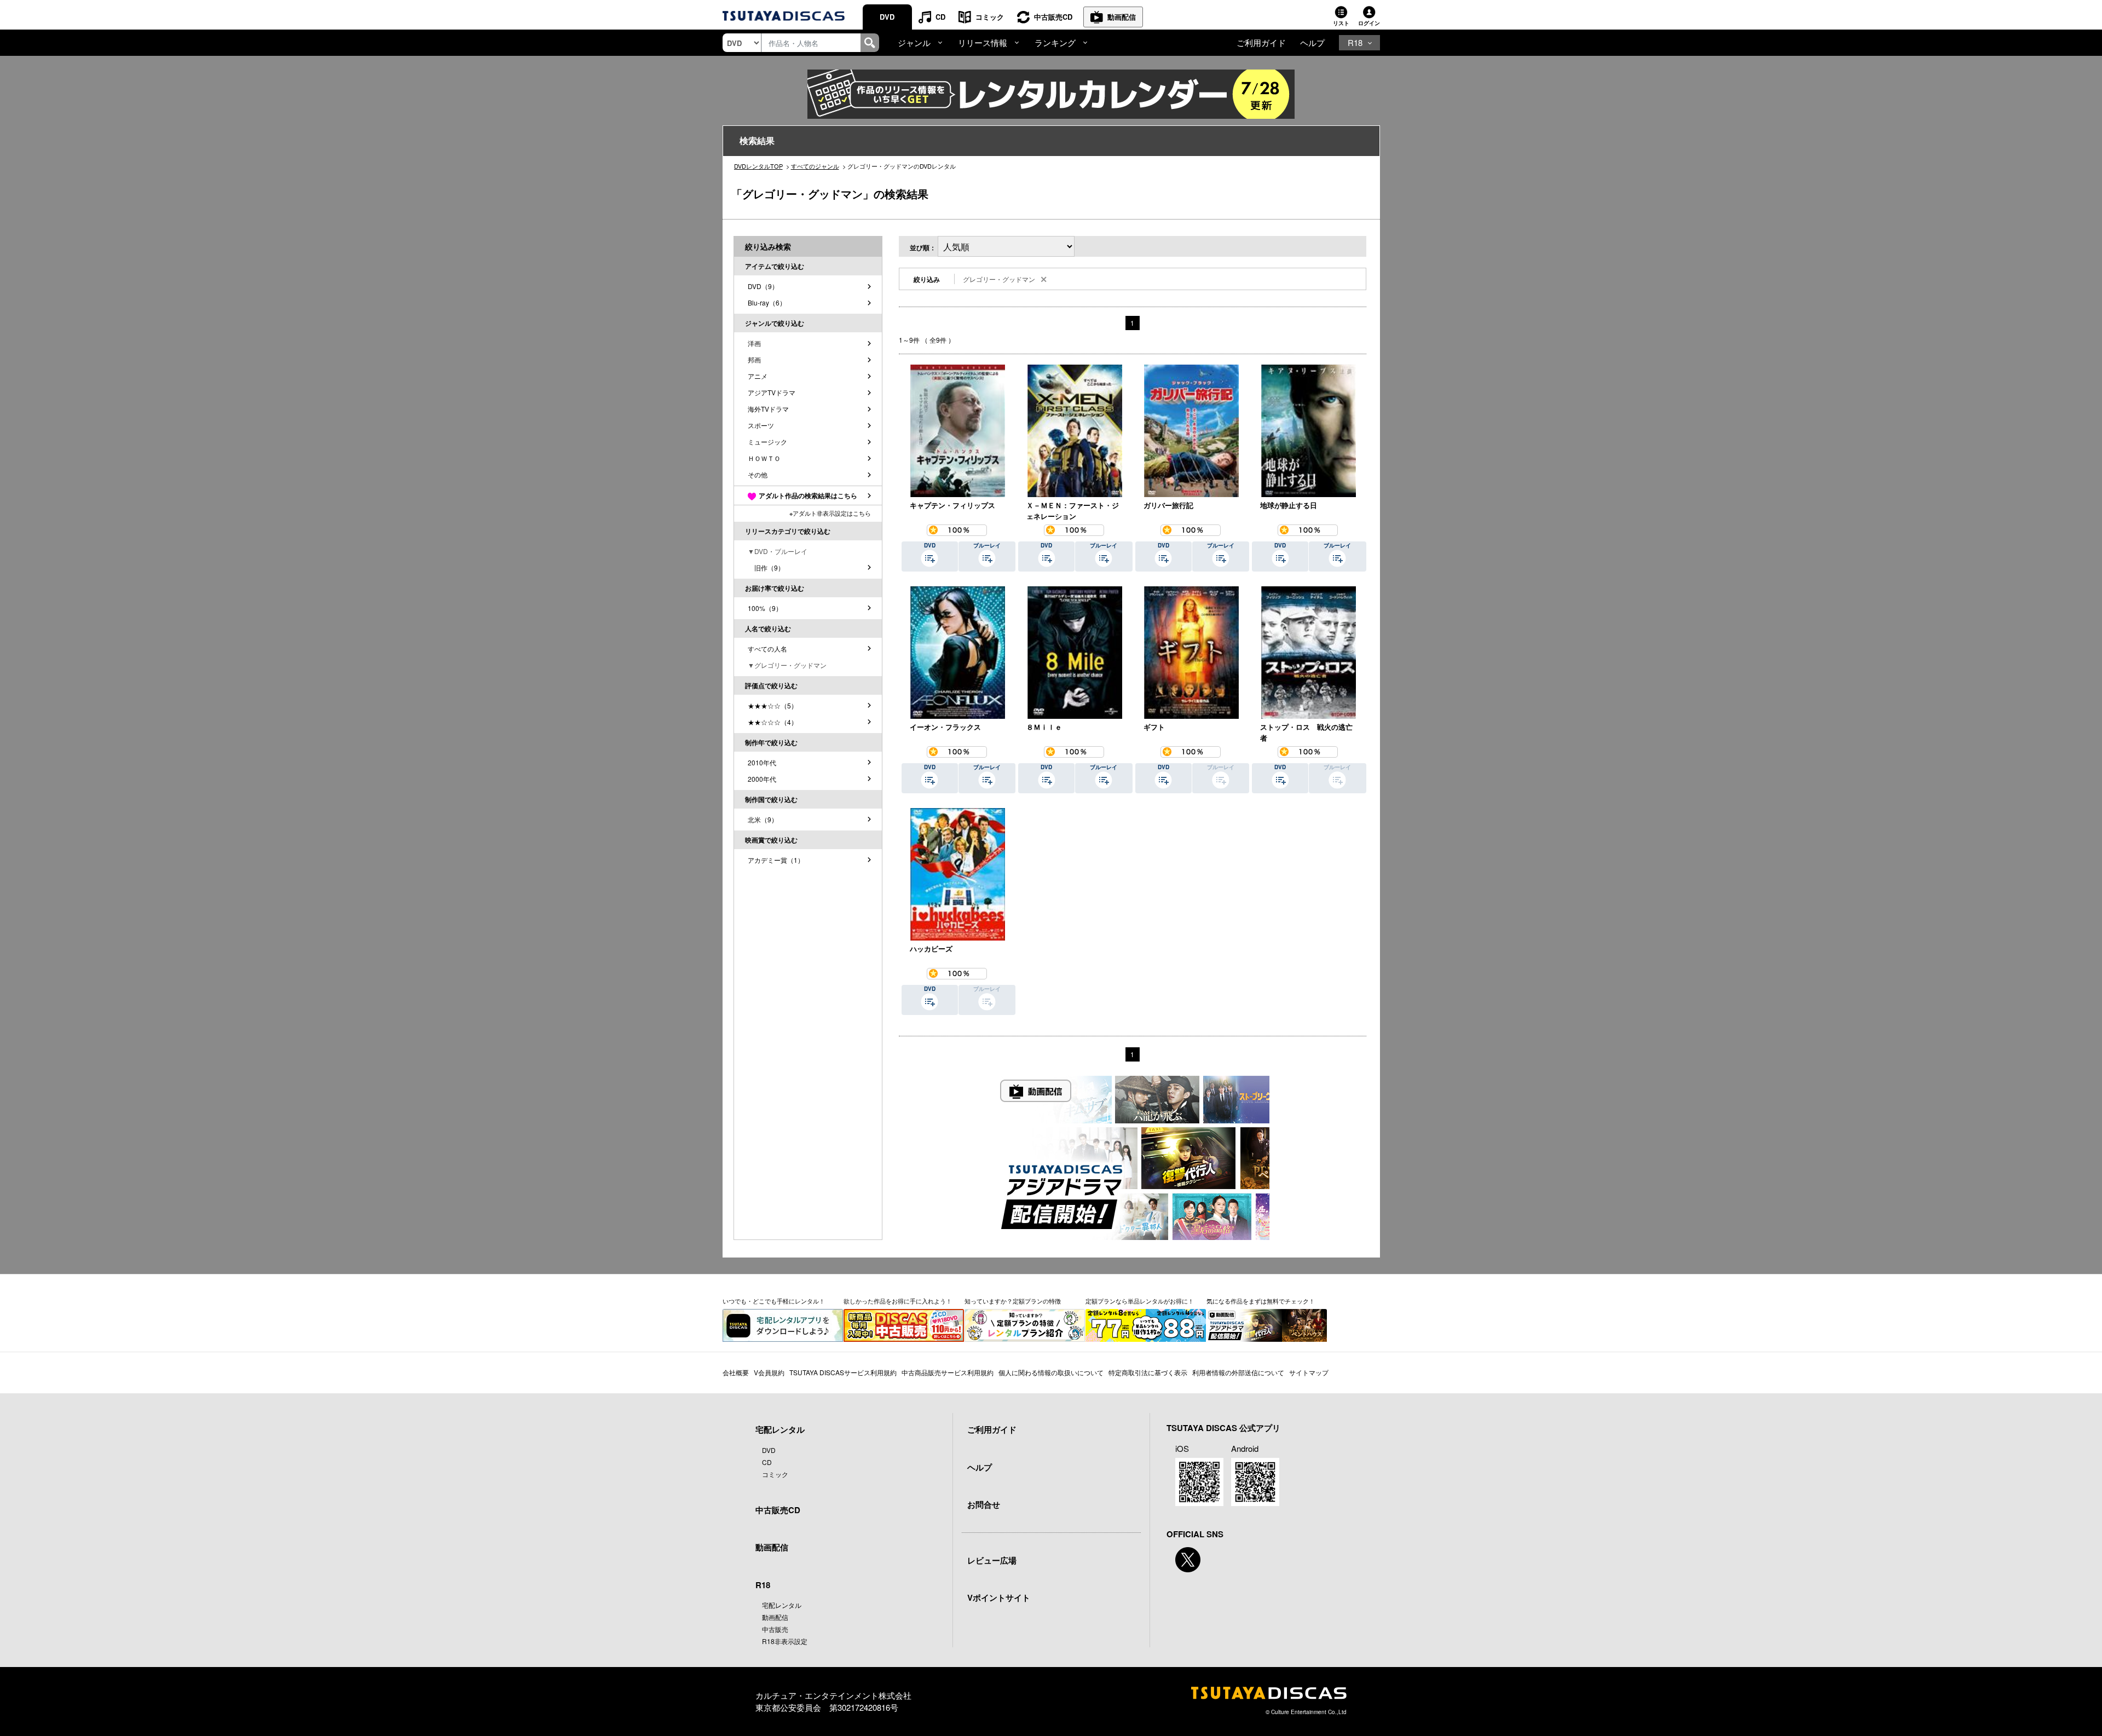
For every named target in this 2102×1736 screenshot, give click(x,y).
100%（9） (765, 608)
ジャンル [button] (914, 42)
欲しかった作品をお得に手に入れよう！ (898, 1301)
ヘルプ (1312, 42)
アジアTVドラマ (772, 392)
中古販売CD (1053, 17)
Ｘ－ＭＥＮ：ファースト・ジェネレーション (1073, 511)
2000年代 (762, 779)
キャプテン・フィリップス (952, 505)
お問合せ (984, 1504)
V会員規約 (769, 1372)
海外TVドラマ (768, 409)
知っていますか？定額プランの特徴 (1013, 1301)
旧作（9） (766, 567)
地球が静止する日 (1289, 505)
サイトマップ (1309, 1372)
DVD (887, 17)
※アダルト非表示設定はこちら (830, 513)
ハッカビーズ (931, 948)
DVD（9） (763, 286)
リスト (1341, 23)
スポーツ (761, 425)
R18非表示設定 (785, 1641)
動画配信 (1122, 17)
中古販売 (775, 1629)
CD (940, 17)
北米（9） (763, 819)
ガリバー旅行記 (1168, 505)
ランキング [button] (1055, 42)
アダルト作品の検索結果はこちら (808, 495)
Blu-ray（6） (767, 302)
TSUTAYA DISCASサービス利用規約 (843, 1372)
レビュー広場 (992, 1560)
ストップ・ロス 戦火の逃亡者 (1306, 732)
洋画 (754, 343)
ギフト (1154, 727)
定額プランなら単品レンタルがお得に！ (1140, 1301)
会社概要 (736, 1372)
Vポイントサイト (999, 1597)
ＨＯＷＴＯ (764, 458)
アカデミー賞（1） (776, 860)
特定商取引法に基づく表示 (1148, 1372)
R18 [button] (1355, 42)
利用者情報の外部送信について (1238, 1372)
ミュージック (767, 442)
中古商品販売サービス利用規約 (948, 1372)
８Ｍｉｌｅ (1044, 727)
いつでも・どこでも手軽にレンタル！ (774, 1301)
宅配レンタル (782, 1605)
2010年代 (762, 762)
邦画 (754, 359)
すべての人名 (767, 648)
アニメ (758, 376)
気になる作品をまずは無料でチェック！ (1261, 1301)
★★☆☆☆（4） (773, 722)
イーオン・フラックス (945, 727)
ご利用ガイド (1261, 42)
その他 (758, 474)
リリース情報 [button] (983, 42)
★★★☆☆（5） (773, 705)
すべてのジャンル (815, 166)
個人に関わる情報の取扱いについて (1051, 1372)
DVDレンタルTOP (758, 166)
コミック (990, 17)
